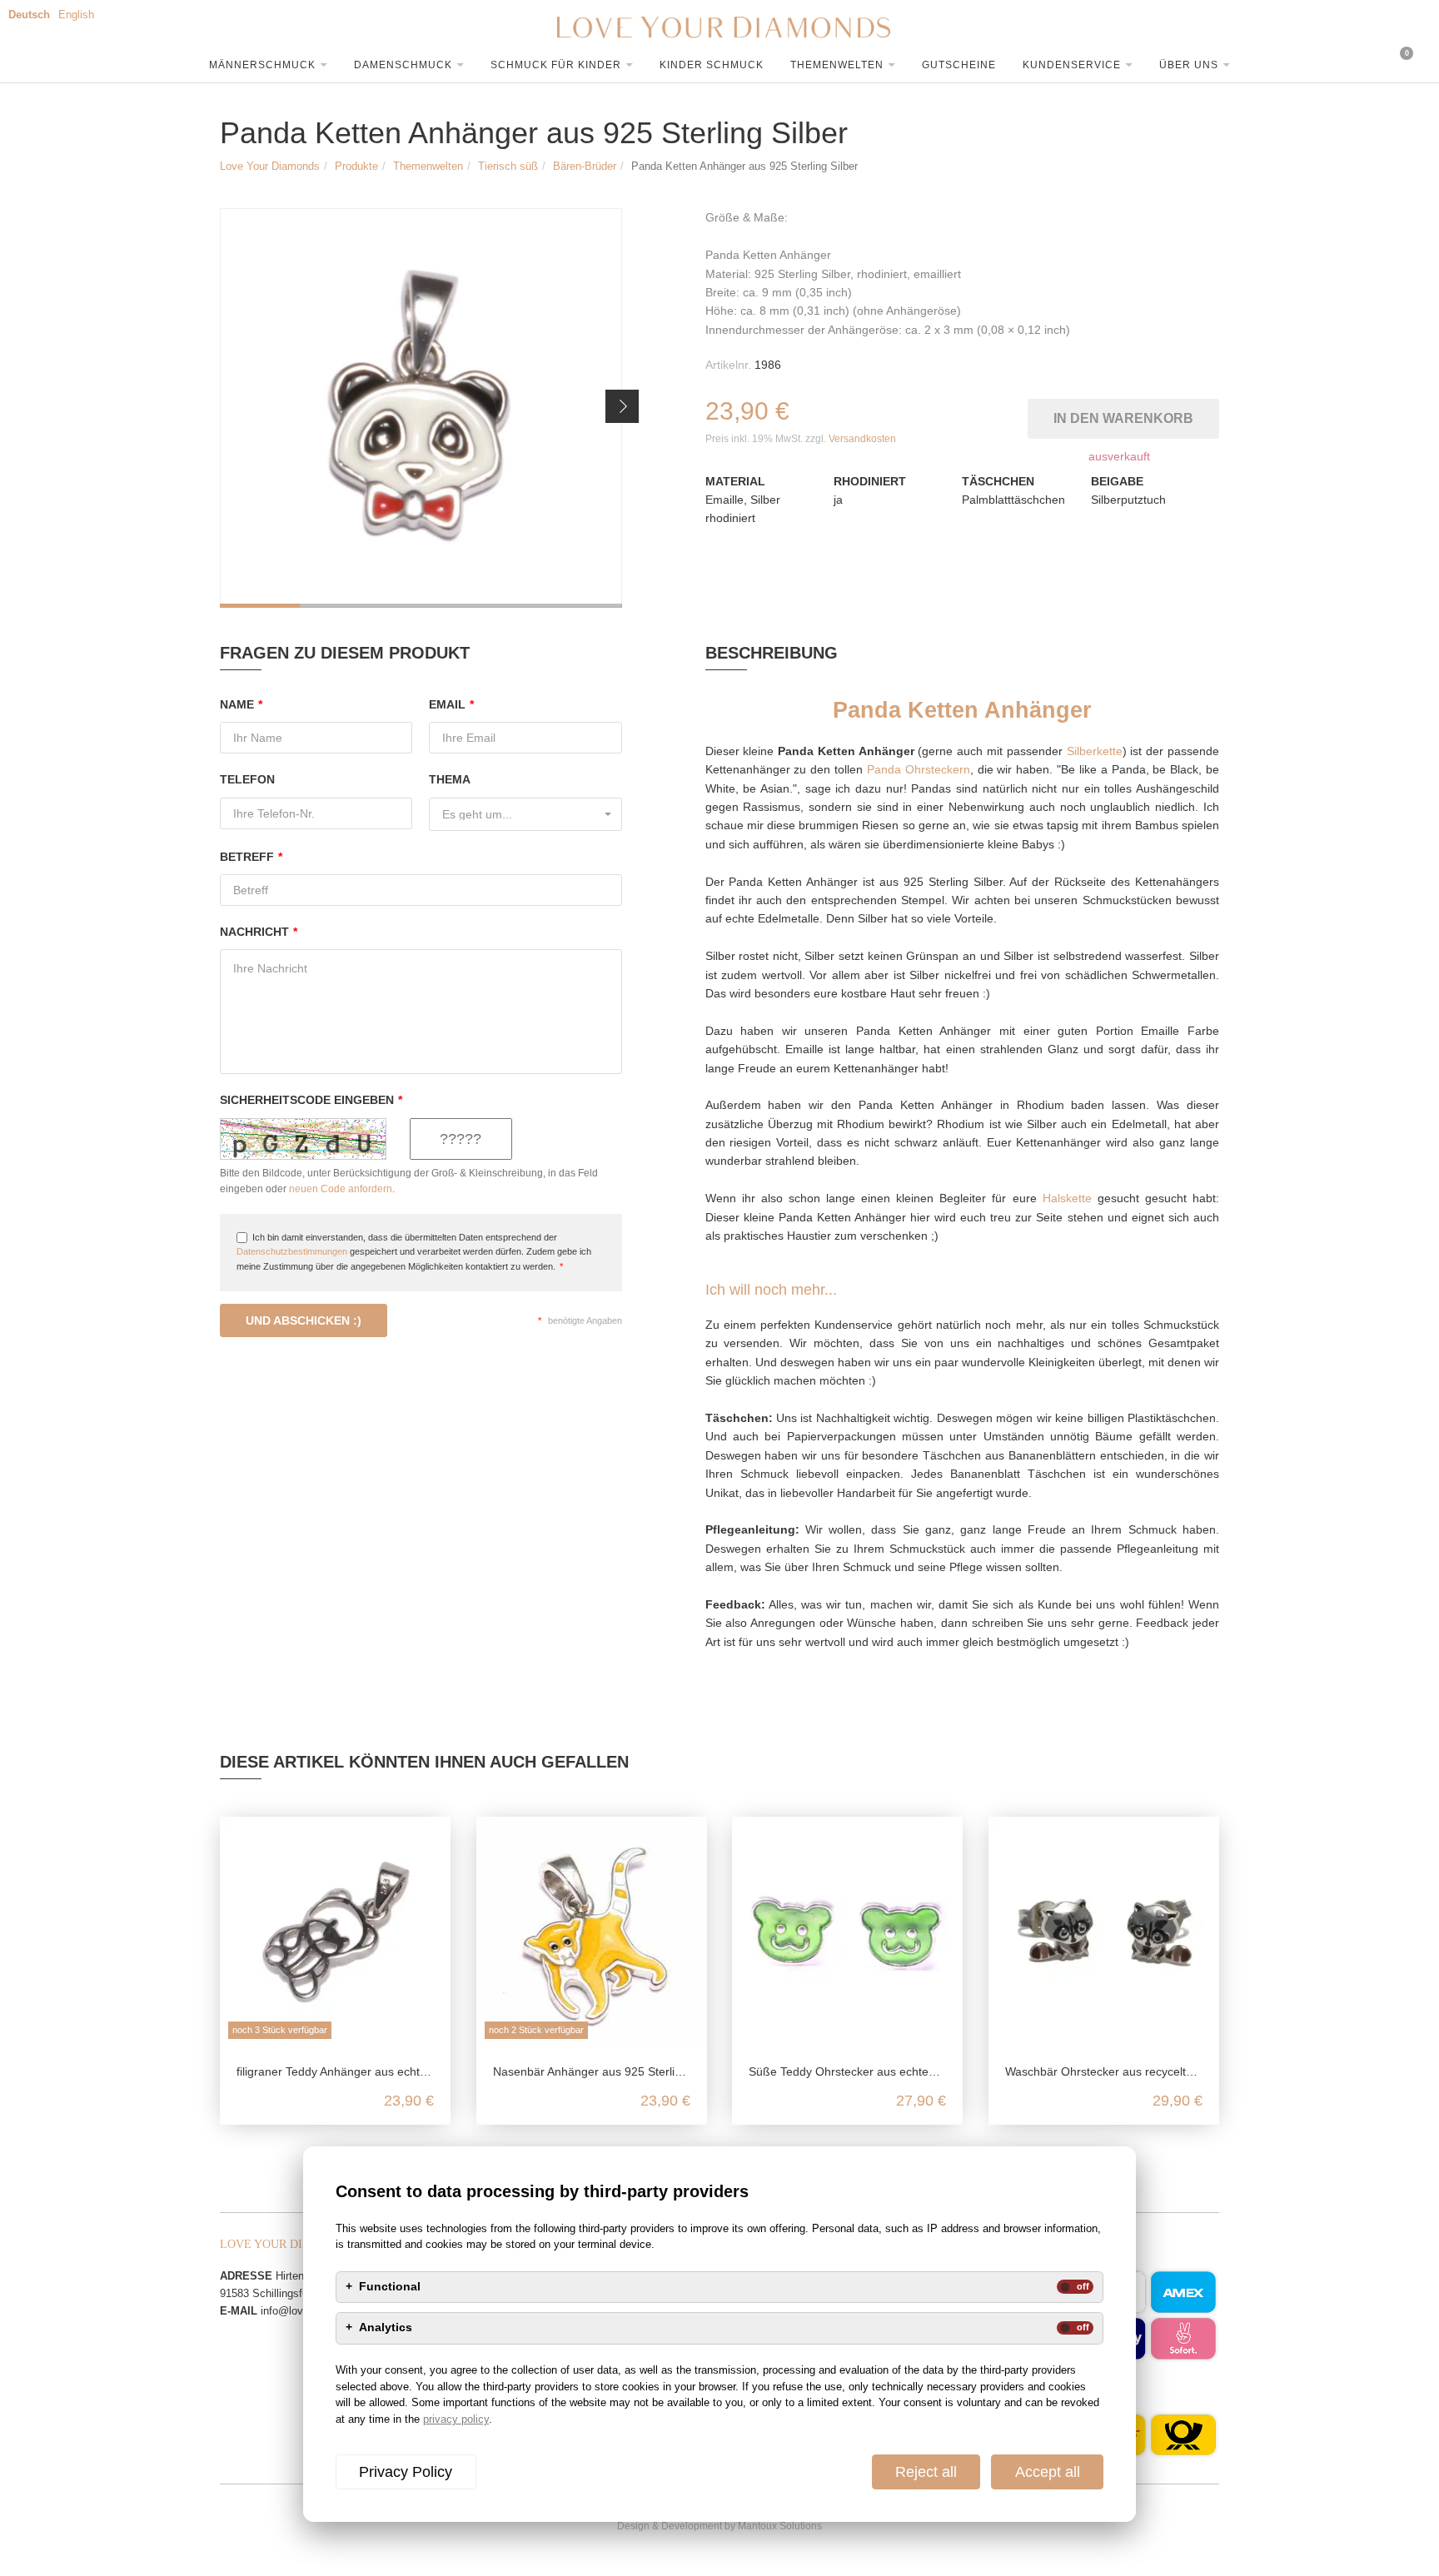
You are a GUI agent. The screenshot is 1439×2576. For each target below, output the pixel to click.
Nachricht (259, 932)
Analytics (386, 2328)
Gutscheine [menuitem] (959, 65)
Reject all (926, 2472)
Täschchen (998, 481)
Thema (450, 779)
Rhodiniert (870, 481)
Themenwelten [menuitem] (837, 65)
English (76, 15)
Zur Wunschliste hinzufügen (1018, 415)
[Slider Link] (421, 408)
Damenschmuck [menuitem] (403, 65)
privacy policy (456, 2419)
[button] (622, 406)
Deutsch (29, 15)
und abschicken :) (304, 1320)
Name (241, 704)
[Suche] (1235, 62)
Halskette (1067, 1198)
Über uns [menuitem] (1189, 65)
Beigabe (1117, 481)
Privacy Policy (406, 2472)
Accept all (1048, 2472)
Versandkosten (862, 439)
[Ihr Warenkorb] (1343, 62)
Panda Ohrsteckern (919, 769)
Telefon (247, 779)
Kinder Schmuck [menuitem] (712, 65)
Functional (390, 2287)
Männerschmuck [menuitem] (262, 65)
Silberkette (1095, 751)
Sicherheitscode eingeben (311, 1100)
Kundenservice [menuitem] (1072, 65)
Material (735, 481)
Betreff (251, 857)
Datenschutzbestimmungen (292, 1251)
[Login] (1289, 62)
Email (451, 704)
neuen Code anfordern (341, 1189)
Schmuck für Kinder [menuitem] (556, 65)
